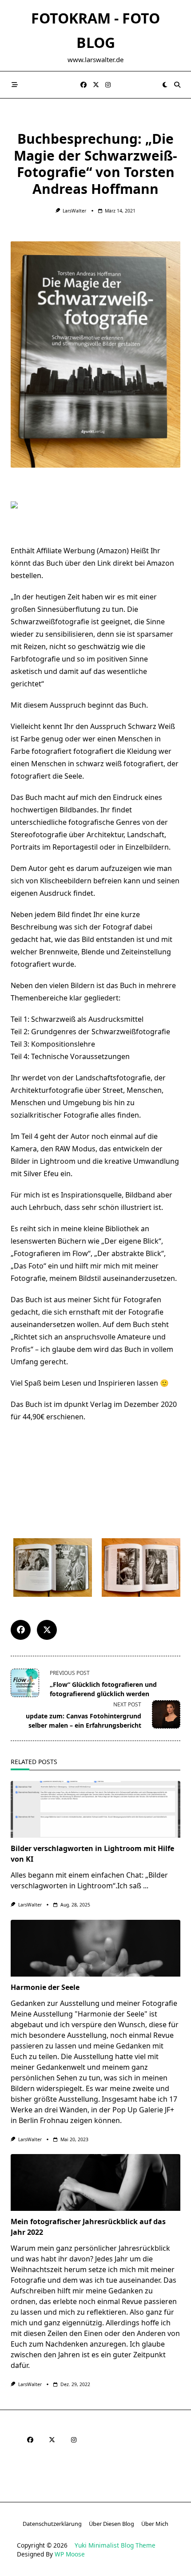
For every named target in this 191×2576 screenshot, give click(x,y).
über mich (155, 2524)
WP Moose (70, 2554)
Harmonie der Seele (45, 1987)
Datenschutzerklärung (52, 2524)
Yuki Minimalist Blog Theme (115, 2545)
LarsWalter (74, 211)
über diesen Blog (111, 2524)
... (146, 1886)
